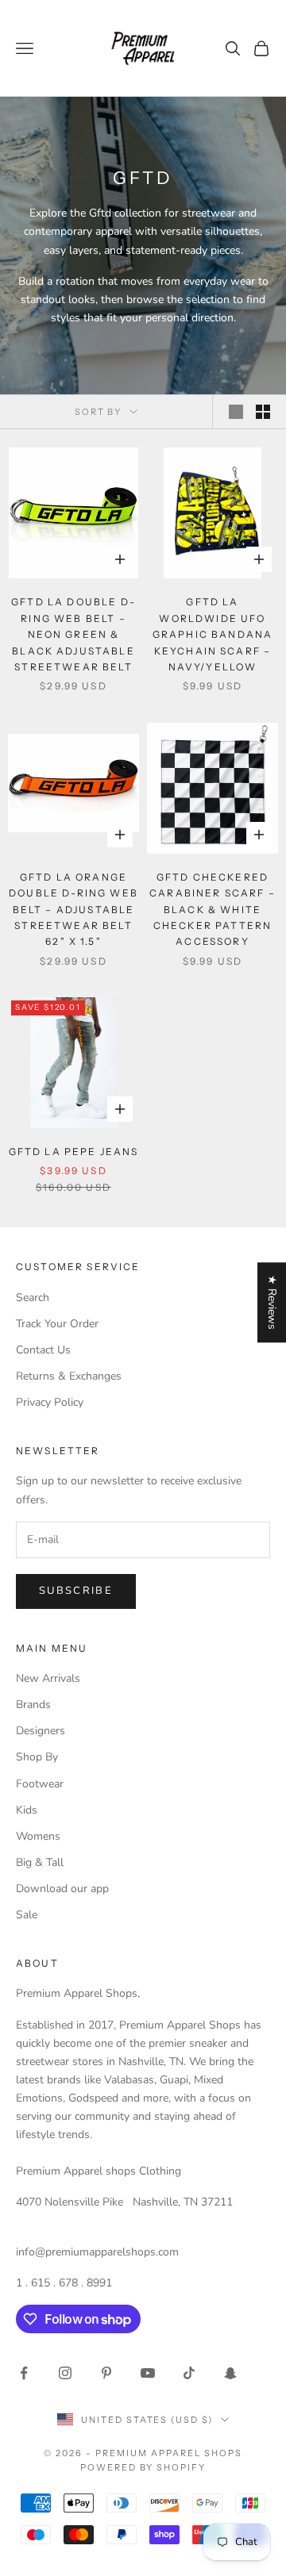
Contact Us (43, 1350)
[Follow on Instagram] (65, 2373)
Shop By (37, 1757)
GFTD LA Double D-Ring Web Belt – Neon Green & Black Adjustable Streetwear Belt (73, 634)
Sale (27, 1915)
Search (33, 1298)
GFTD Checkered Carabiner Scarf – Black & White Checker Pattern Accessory (213, 910)
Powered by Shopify (143, 2467)
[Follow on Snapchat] (230, 2373)
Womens (38, 1836)
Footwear (40, 1784)
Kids (27, 1810)
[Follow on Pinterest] (106, 2373)
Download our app (62, 1889)
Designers (41, 1731)
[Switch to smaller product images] (263, 412)
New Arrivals (48, 1678)
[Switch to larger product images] (236, 412)
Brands (33, 1705)
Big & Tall (40, 1862)
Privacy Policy (50, 1402)
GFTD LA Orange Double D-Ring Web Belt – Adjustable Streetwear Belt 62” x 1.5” (73, 910)
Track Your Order (57, 1324)
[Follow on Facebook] (24, 2373)
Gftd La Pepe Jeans (74, 1152)
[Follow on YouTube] (148, 2373)
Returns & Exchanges (69, 1376)
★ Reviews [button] (272, 1302)
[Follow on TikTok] (189, 2373)
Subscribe (76, 1591)
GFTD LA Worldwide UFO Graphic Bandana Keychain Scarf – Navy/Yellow (213, 634)
